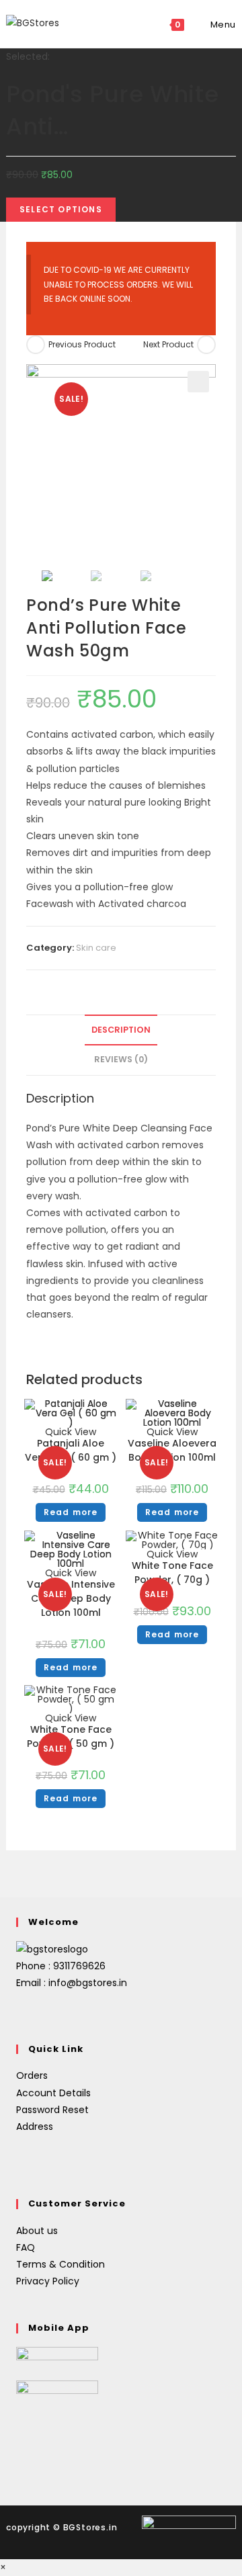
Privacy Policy (48, 2281)
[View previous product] (36, 345)
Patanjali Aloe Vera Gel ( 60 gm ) (71, 1450)
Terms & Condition (61, 2264)
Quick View (172, 1554)
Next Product (168, 344)
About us (37, 2231)
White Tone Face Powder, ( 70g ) (172, 1573)
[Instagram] (40, 2015)
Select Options (61, 209)
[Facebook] (24, 2015)
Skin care (96, 948)
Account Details (53, 2093)
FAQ (26, 2247)
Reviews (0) (121, 1059)
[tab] (121, 1030)
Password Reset (52, 2110)
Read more (71, 1512)
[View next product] (206, 345)
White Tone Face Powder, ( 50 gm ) (71, 1736)
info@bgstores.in (88, 1983)
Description (121, 1030)
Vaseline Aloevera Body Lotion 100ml (172, 1450)
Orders (32, 2075)
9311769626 (79, 1966)
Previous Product (82, 344)
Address (35, 2127)
